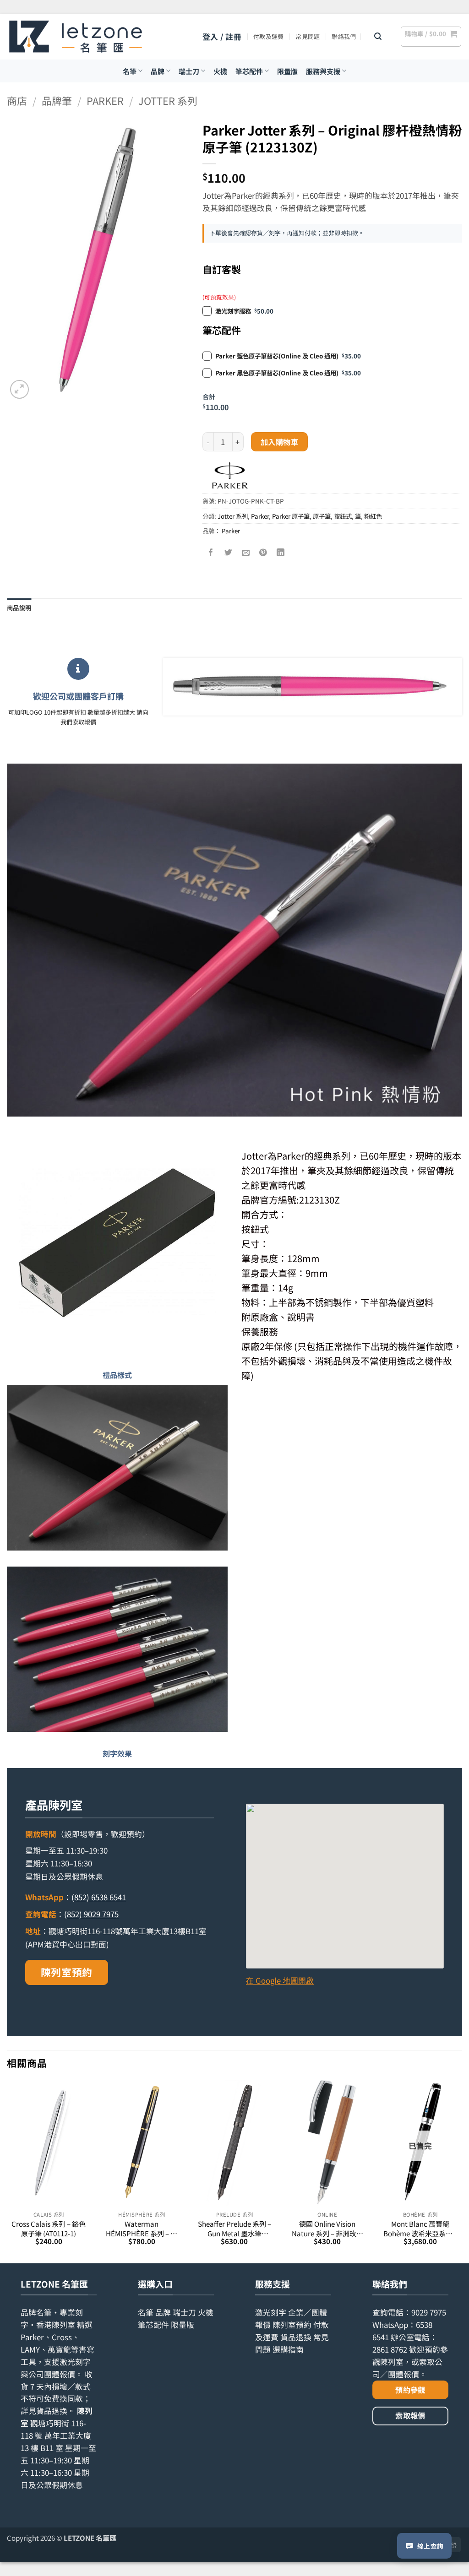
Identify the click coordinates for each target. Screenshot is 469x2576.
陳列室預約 (67, 1972)
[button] (222, 37)
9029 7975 (429, 2312)
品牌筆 (57, 100)
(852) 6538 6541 (99, 1897)
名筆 (130, 71)
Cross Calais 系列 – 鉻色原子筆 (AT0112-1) (49, 2228)
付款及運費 (268, 36)
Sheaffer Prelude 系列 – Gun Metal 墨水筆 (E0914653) (234, 2228)
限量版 (287, 71)
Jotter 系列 (168, 100)
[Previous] (7, 2171)
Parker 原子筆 (291, 516)
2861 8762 (390, 2349)
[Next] (462, 2171)
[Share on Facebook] (211, 552)
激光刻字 (271, 2312)
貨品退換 (52, 2411)
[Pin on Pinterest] (263, 552)
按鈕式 (343, 516)
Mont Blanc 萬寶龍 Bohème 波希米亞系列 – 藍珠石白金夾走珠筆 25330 (420, 2228)
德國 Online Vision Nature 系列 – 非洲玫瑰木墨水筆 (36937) (327, 2228)
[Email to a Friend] (246, 552)
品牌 (158, 71)
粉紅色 (373, 516)
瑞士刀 (189, 71)
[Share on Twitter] (228, 552)
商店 (17, 100)
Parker (105, 100)
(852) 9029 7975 (91, 1914)
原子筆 (322, 516)
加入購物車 (279, 442)
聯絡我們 (344, 36)
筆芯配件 (249, 71)
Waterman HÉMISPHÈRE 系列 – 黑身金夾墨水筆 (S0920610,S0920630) (142, 2228)
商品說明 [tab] (19, 607)
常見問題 (308, 36)
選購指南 (288, 2349)
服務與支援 (323, 71)
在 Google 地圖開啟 (280, 1980)
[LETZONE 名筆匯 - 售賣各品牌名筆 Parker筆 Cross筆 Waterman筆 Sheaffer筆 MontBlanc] (76, 37)
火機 (220, 71)
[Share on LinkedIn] (281, 552)
